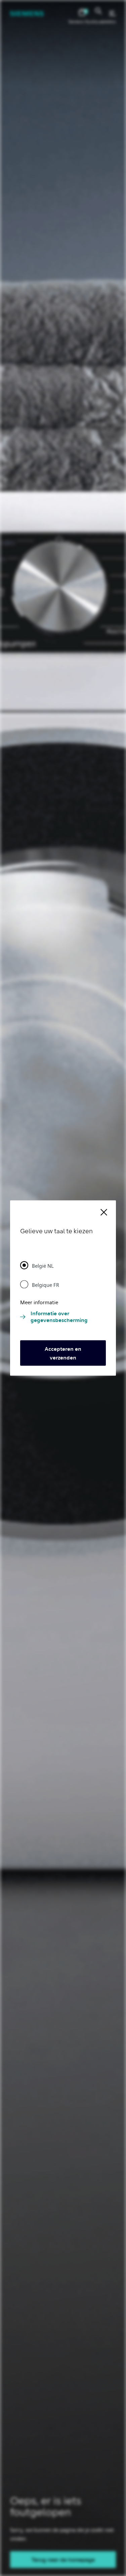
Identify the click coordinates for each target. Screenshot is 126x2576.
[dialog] (63, 1288)
